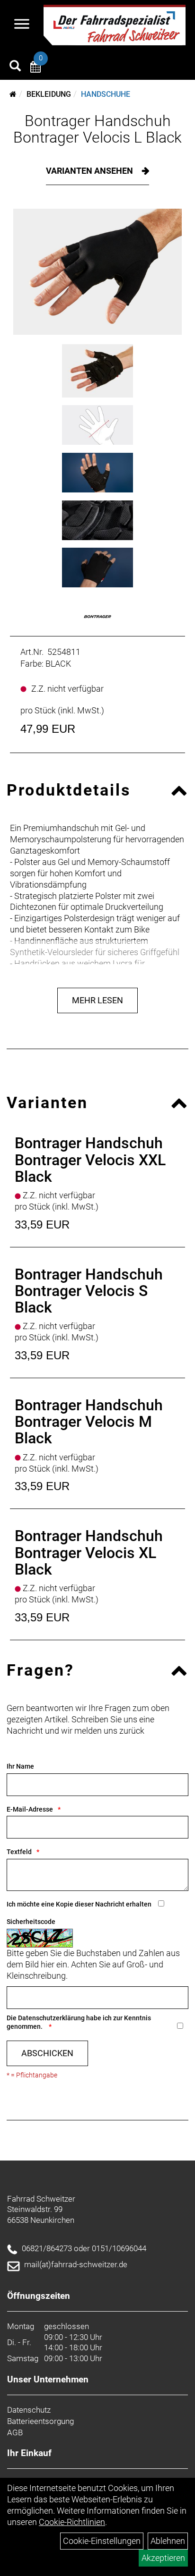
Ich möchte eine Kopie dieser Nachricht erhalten (79, 1904)
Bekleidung (49, 94)
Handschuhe (106, 94)
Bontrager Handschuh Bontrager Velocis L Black (97, 129)
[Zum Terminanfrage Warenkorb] (35, 68)
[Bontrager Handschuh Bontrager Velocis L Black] (97, 272)
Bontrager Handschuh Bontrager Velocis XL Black (89, 1552)
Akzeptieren (163, 2558)
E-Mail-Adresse (30, 1809)
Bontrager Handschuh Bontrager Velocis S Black (89, 1291)
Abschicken (47, 2053)
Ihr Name (20, 1766)
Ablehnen (168, 2541)
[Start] (13, 94)
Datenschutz (29, 2410)
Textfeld (19, 1852)
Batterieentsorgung (40, 2421)
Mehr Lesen (97, 1000)
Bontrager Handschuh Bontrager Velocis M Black (89, 1422)
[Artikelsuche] (15, 67)
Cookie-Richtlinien (72, 2522)
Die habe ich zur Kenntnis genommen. (79, 2022)
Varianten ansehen (90, 171)
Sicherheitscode (31, 1922)
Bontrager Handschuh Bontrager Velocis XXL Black (90, 1160)
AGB (15, 2432)
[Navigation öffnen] (22, 25)
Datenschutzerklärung (51, 2018)
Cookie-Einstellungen (102, 2541)
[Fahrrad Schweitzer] (115, 25)
